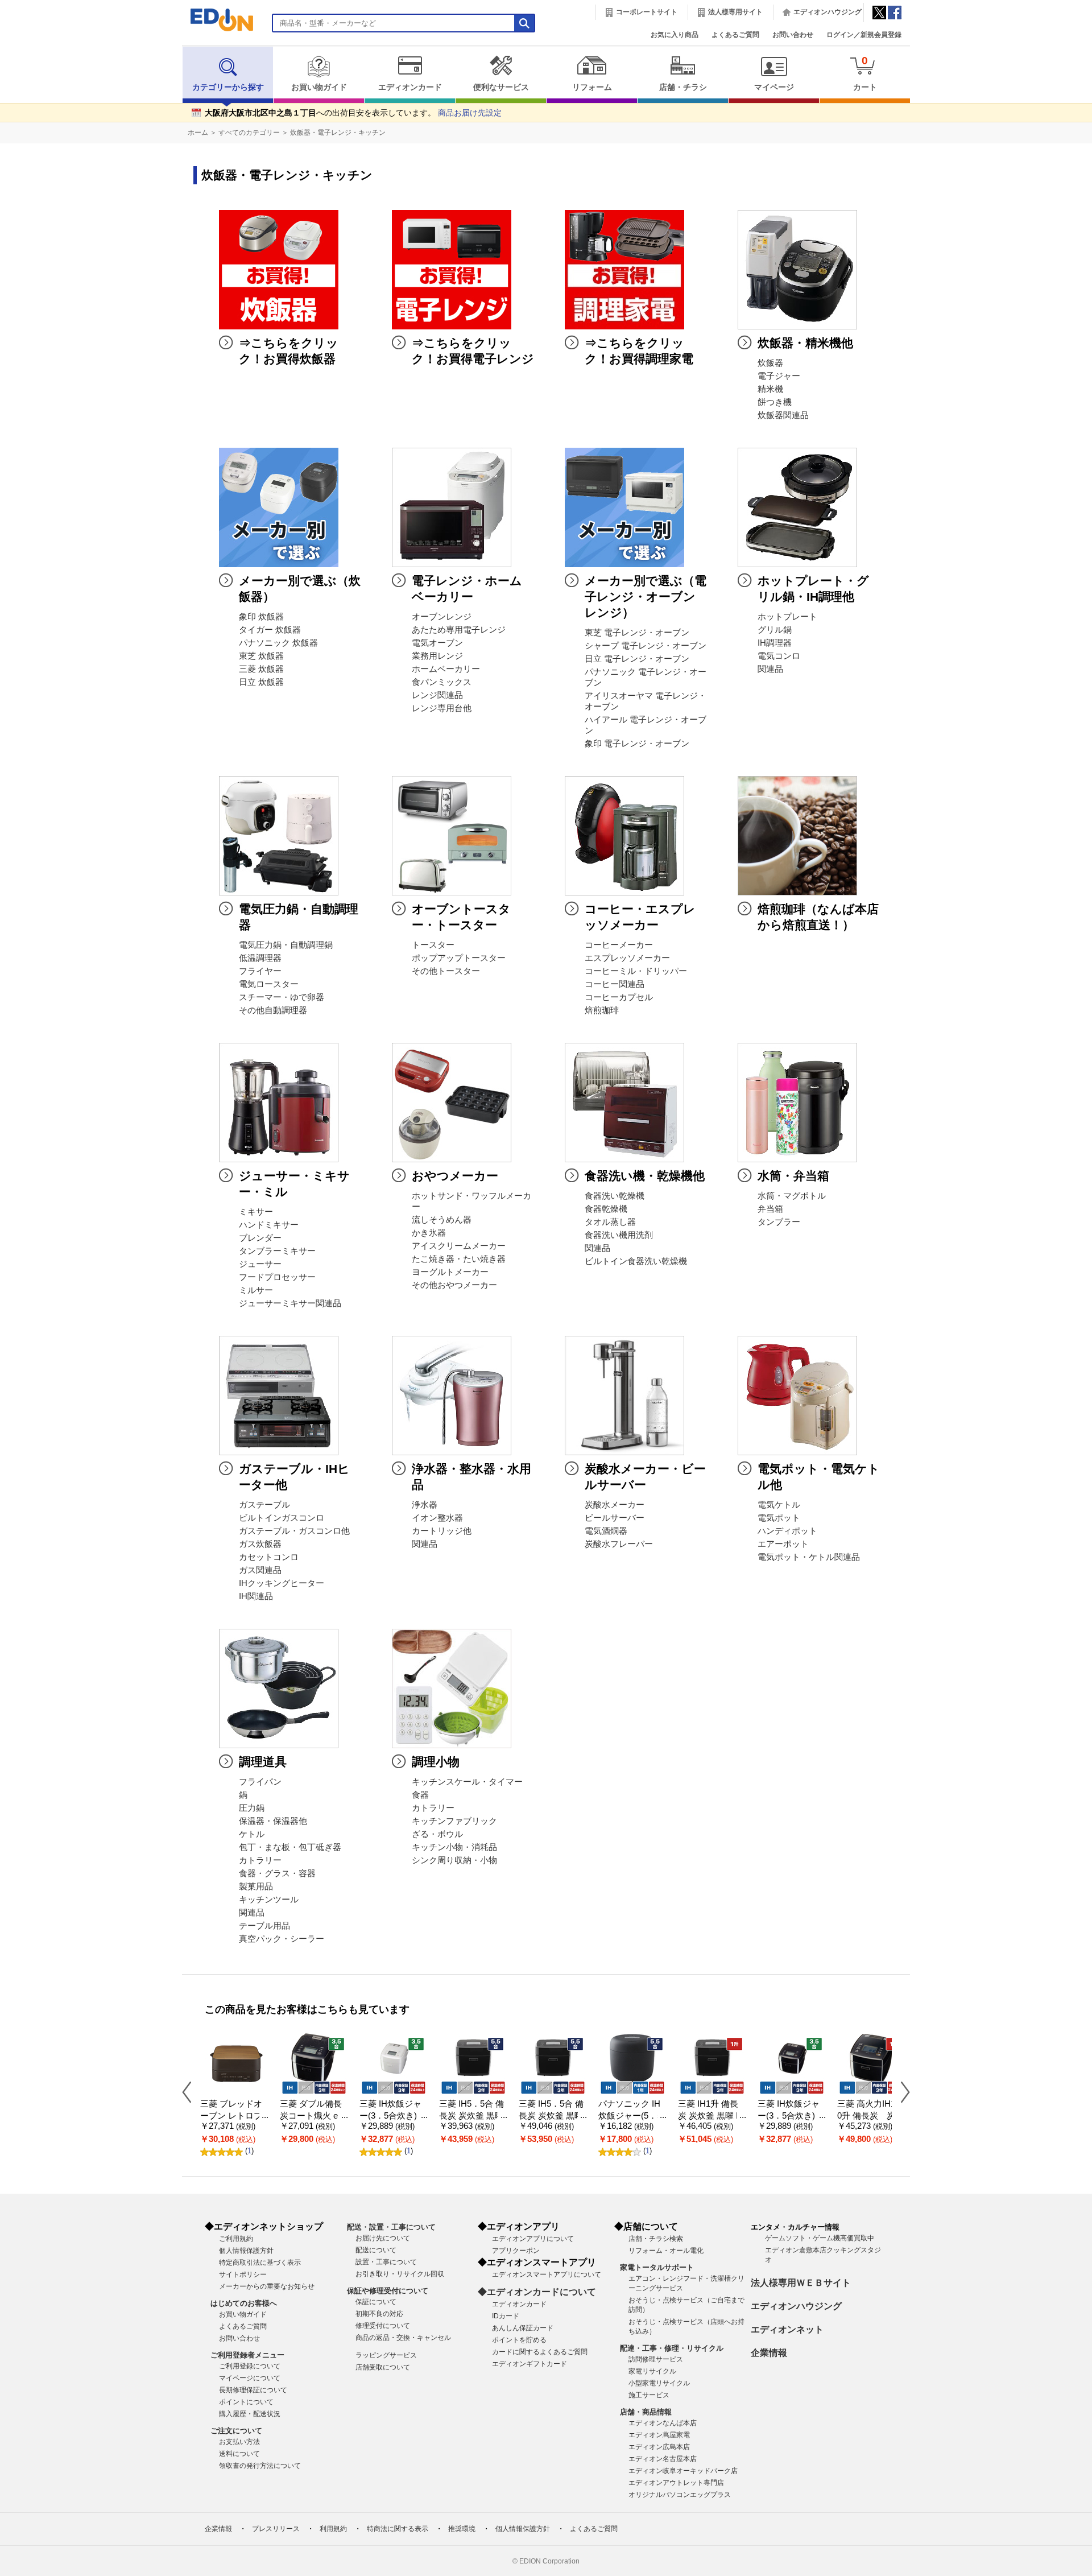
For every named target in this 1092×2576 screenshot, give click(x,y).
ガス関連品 (260, 1570)
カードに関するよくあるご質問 (540, 2352)
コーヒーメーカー (619, 945)
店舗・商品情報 (646, 2412)
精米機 (770, 389)
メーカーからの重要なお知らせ (267, 2286)
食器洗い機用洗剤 (619, 1235)
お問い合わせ (793, 35)
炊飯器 (770, 363)
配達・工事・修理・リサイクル (672, 2348)
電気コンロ (779, 656)
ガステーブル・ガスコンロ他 (294, 1531)
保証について (376, 2302)
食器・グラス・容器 (277, 1873)
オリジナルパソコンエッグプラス (680, 2495)
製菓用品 (256, 1886)
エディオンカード (410, 87)
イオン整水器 (437, 1518)
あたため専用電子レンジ (459, 630)
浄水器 (425, 1505)
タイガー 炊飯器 (270, 630)
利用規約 (333, 2529)
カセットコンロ (269, 1557)
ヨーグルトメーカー (450, 1272)
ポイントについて (246, 2402)
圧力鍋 (252, 1808)
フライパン (260, 1782)
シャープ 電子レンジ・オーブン (646, 646)
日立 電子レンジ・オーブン (637, 659)
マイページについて (250, 2378)
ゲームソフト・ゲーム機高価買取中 (820, 2238)
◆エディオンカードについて (537, 2292)
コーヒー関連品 (615, 984)
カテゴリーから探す (228, 87)
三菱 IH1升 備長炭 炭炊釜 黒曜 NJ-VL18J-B (710, 2115)
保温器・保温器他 (273, 1821)
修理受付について (383, 2326)
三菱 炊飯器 (261, 669)
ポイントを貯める (519, 2340)
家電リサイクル (652, 2371)
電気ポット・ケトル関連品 (809, 1557)
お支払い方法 (239, 2442)
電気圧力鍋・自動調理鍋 (286, 945)
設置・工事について (386, 2262)
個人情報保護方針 (246, 2251)
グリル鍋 (775, 630)
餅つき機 (775, 402)
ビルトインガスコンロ (282, 1518)
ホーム (198, 133)
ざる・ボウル (437, 1834)
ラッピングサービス (386, 2355)
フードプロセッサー (277, 1277)
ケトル (252, 1834)
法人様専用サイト (735, 12)
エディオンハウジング (828, 12)
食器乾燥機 (606, 1209)
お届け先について (383, 2238)
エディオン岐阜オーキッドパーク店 (683, 2471)
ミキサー (256, 1212)
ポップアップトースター (459, 958)
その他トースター (446, 971)
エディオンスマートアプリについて (547, 2274)
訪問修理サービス (656, 2359)
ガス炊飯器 (260, 1544)
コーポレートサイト (647, 12)
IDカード (506, 2316)
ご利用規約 (236, 2239)
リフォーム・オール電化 (666, 2251)
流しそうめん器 (442, 1220)
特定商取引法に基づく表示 (260, 2263)
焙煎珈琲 (602, 1010)
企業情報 (769, 2353)
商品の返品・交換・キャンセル (403, 2338)
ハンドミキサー (269, 1225)
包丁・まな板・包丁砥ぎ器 (290, 1847)
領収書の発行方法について (260, 2466)
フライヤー (260, 971)
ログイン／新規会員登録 (864, 35)
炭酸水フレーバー (619, 1544)
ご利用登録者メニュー (247, 2355)
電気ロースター (269, 984)
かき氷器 (429, 1233)
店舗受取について (383, 2367)
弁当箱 (770, 1209)
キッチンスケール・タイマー (467, 1782)
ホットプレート (787, 617)
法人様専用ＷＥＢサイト (801, 2283)
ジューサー (260, 1264)
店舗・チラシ (683, 87)
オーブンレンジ (442, 617)
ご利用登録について (250, 2366)
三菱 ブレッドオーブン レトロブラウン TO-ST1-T (233, 2115)
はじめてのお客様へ (244, 2303)
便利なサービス (501, 87)
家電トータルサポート (657, 2267)
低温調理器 (260, 958)
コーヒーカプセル (619, 997)
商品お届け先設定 (470, 113)
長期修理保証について (253, 2390)
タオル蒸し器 (610, 1222)
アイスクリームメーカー (459, 1246)
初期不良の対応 (379, 2314)
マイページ (774, 87)
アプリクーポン (516, 2251)
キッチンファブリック (454, 1821)
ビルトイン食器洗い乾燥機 (636, 1261)
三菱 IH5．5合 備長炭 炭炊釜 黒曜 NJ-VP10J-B (551, 2115)
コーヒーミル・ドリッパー (636, 971)
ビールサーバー (615, 1518)
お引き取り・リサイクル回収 (400, 2274)
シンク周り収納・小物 (454, 1860)
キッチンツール (269, 1900)
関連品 (770, 669)
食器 (420, 1795)
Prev (191, 2092)
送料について (239, 2454)
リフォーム (592, 87)
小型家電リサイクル (659, 2383)
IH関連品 (256, 1596)
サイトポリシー (243, 2274)
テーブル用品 (264, 1926)
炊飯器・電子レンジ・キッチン (338, 133)
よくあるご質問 (735, 35)
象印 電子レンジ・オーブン (637, 744)
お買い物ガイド (319, 87)
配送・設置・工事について (391, 2227)
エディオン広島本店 (659, 2447)
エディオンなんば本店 (663, 2423)
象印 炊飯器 (261, 617)
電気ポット (779, 1518)
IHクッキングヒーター (282, 1583)
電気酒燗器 (606, 1531)
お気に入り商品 (675, 35)
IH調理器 (775, 643)
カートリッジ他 (442, 1531)
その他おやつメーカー (454, 1285)
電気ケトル (779, 1505)
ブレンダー (260, 1238)
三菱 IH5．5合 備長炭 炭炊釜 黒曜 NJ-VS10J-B (471, 2115)
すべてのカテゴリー (249, 133)
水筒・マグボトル (792, 1196)
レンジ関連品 (437, 695)
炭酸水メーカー (615, 1505)
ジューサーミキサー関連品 (290, 1303)
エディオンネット (787, 2329)
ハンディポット (787, 1531)
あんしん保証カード (523, 2328)
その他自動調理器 (273, 1010)
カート (865, 73)
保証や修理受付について (388, 2291)
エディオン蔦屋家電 (659, 2435)
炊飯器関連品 (783, 415)
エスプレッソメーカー (627, 958)
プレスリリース (276, 2529)
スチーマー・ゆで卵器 (282, 997)
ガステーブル (264, 1505)
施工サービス (649, 2395)
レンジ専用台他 (442, 708)
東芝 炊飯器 (261, 656)
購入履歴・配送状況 (250, 2414)
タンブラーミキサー (277, 1251)
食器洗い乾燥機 (615, 1196)
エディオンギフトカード (530, 2364)
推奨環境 (462, 2529)
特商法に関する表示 (398, 2529)
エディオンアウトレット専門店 (676, 2483)
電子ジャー (779, 376)
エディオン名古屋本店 (663, 2459)
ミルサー (256, 1290)
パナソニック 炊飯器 (278, 643)
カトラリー (260, 1860)
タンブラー (779, 1222)
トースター (433, 945)
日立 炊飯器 (261, 682)
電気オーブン (437, 643)
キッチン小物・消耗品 (454, 1847)
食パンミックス (442, 682)
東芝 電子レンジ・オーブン (637, 633)
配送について (376, 2250)
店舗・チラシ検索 (656, 2239)
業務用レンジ (437, 656)
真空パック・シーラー (282, 1939)
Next (901, 2092)
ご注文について (236, 2431)
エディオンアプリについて (533, 2239)
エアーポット (783, 1544)
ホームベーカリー (446, 669)
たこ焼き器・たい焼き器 (459, 1259)
